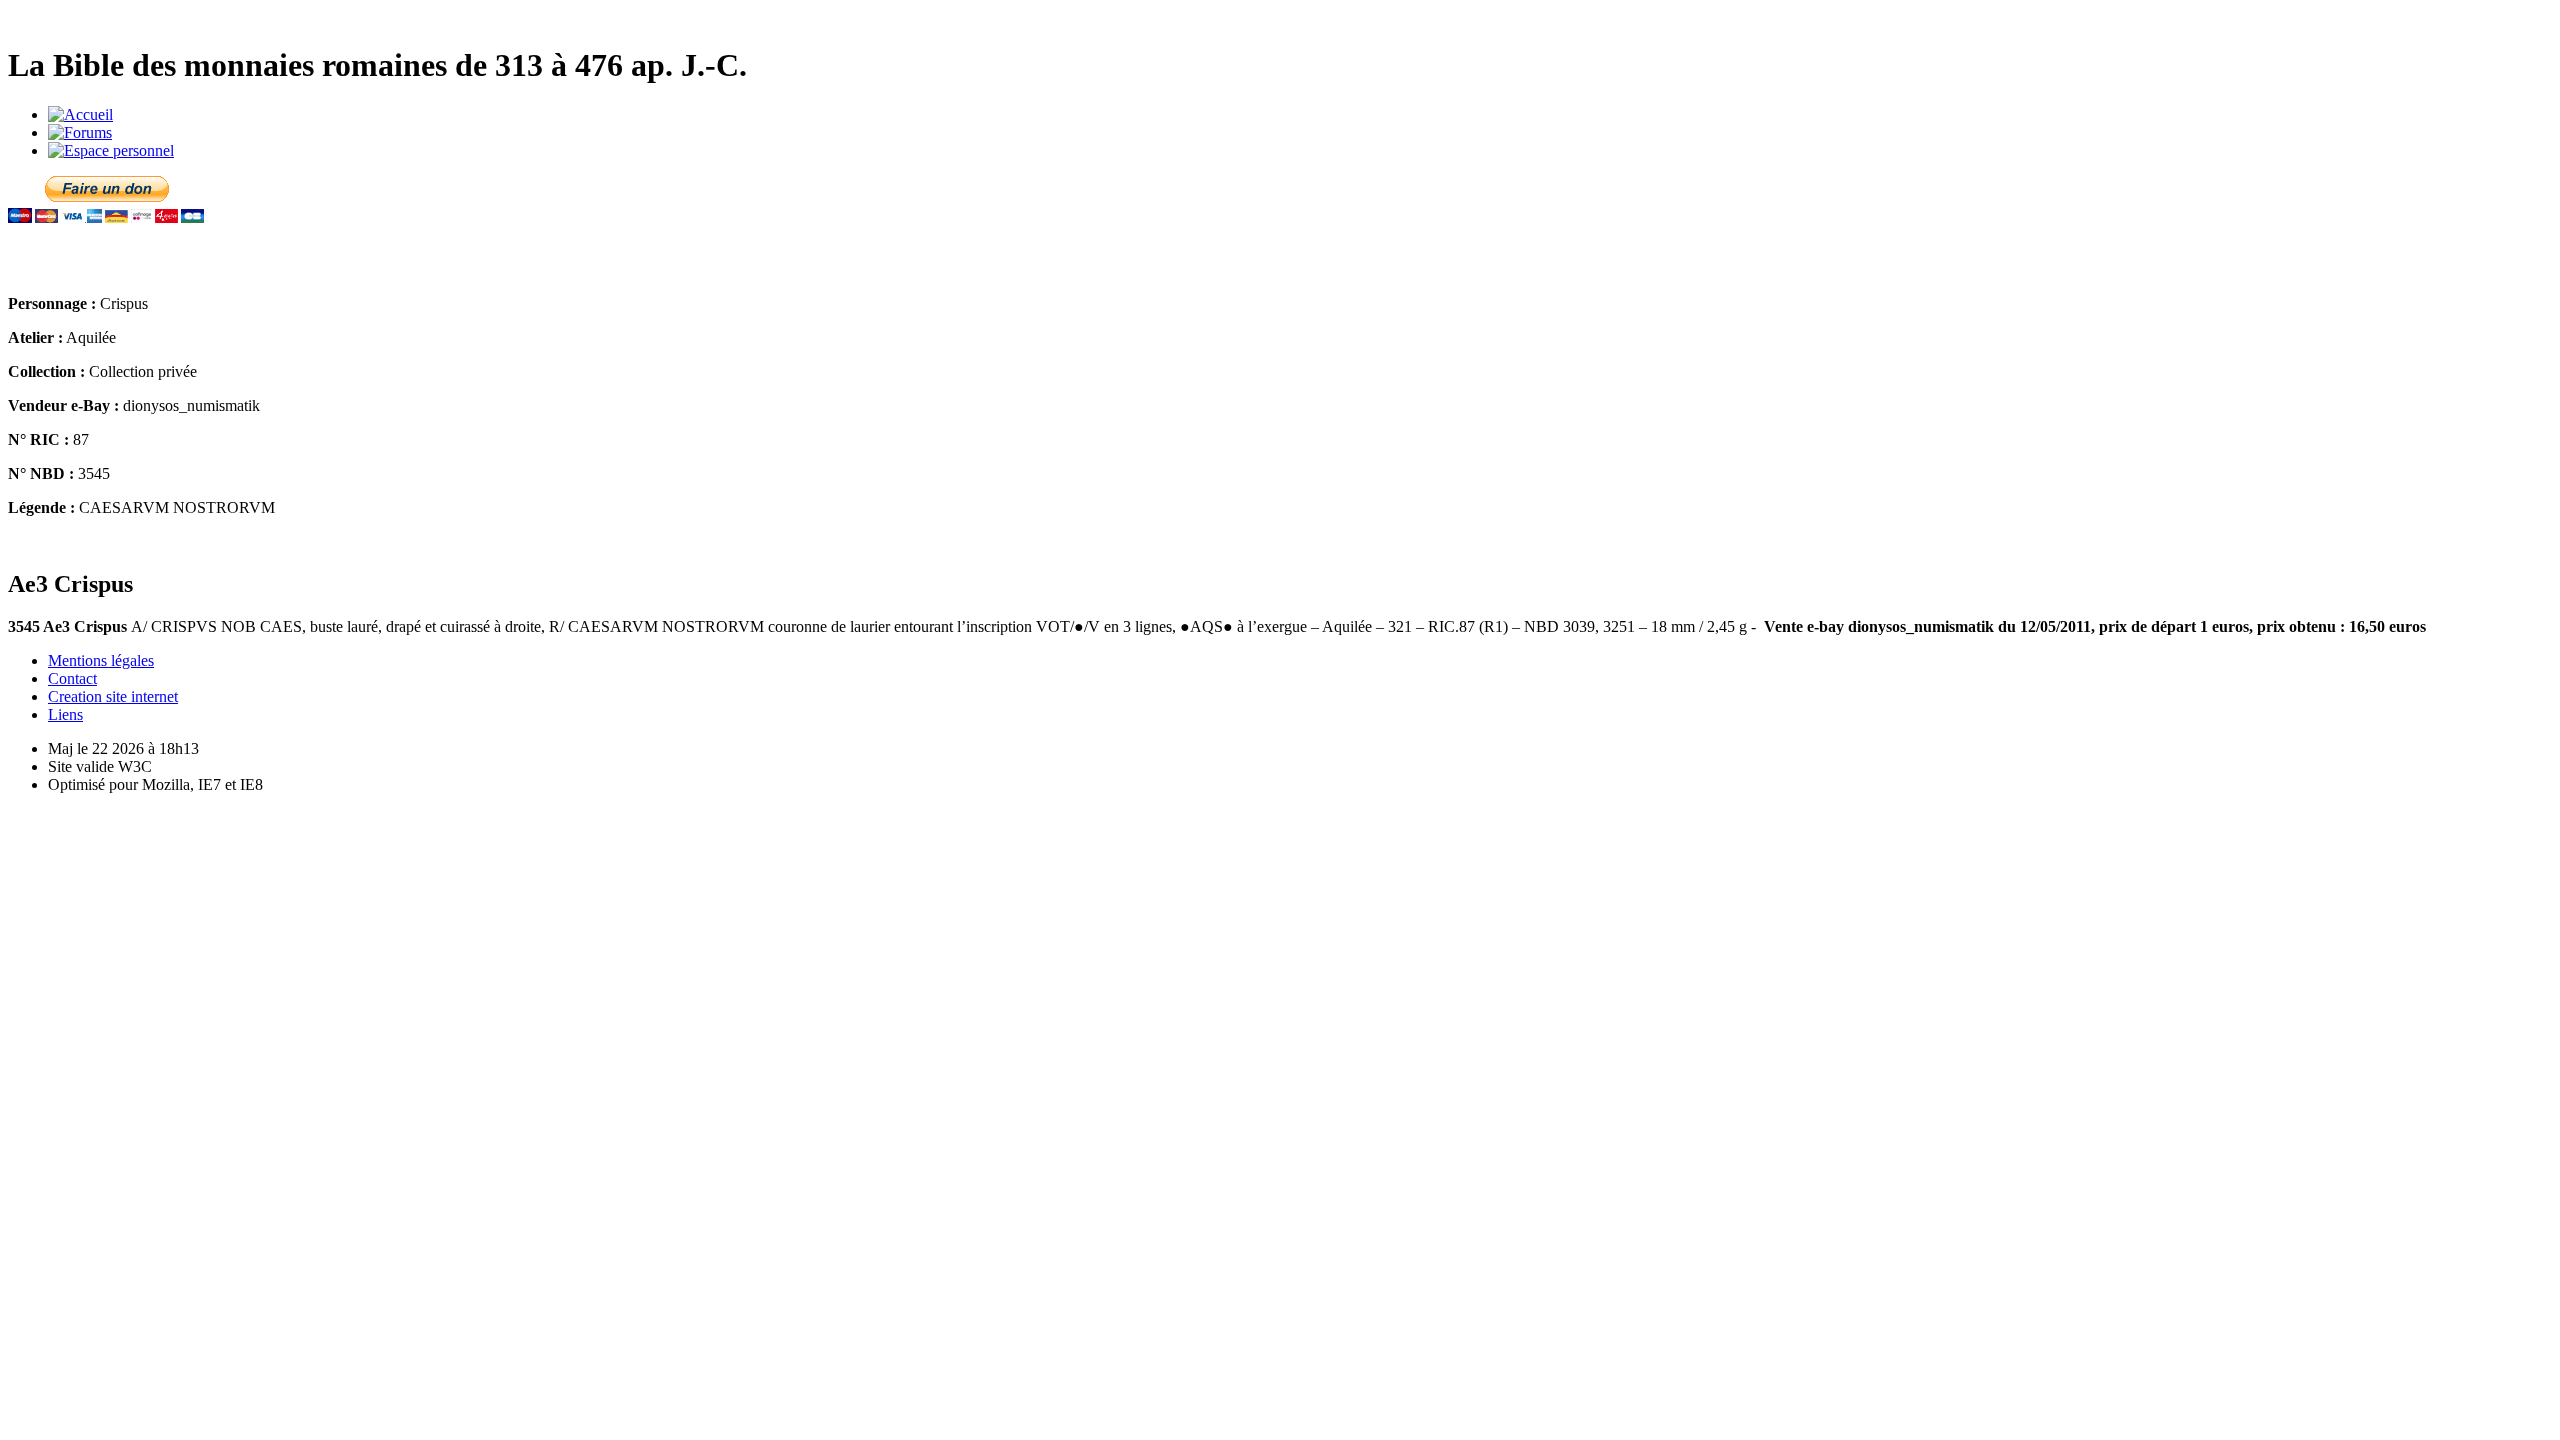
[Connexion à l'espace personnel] (111, 150)
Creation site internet (113, 696)
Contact (72, 678)
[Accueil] (80, 114)
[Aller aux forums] (80, 132)
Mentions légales (101, 660)
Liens (65, 714)
